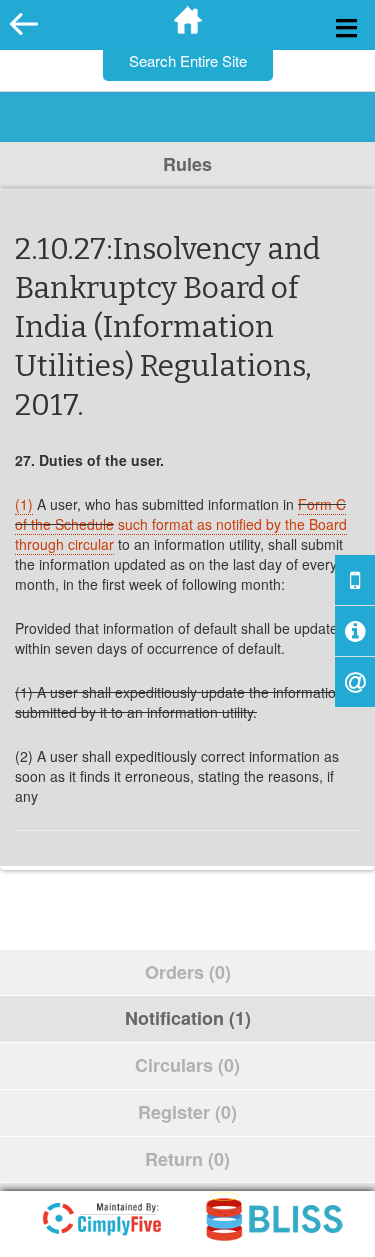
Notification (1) (188, 1018)
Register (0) (187, 1112)
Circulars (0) (187, 1065)
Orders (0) (188, 972)
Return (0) (187, 1159)
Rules (187, 164)
